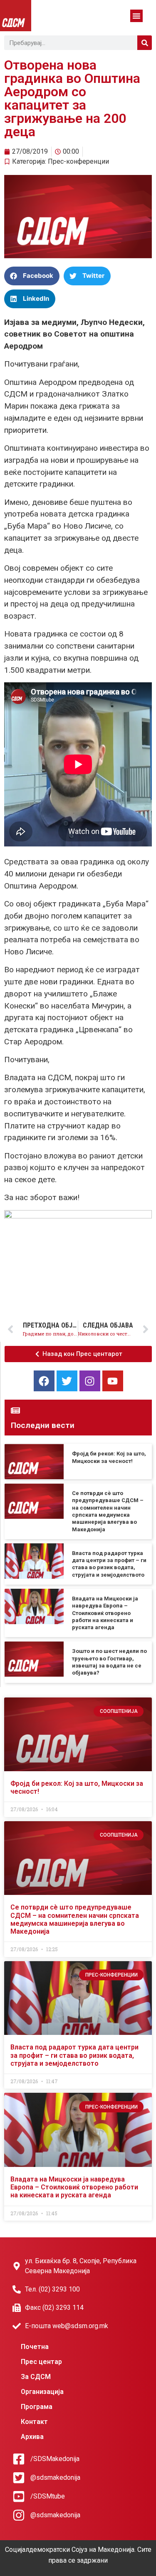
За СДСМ (36, 2377)
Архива (32, 2437)
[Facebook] (44, 1381)
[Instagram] (90, 1381)
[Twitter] (67, 1381)
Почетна (35, 2347)
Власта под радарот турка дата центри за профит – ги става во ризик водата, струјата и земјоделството (74, 2055)
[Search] (145, 43)
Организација (42, 2392)
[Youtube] (113, 1381)
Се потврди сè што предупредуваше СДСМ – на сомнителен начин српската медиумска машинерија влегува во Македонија (75, 1919)
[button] (136, 16)
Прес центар (41, 2362)
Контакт (34, 2422)
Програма (37, 2407)
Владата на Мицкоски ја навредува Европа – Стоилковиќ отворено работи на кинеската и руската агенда (105, 1613)
